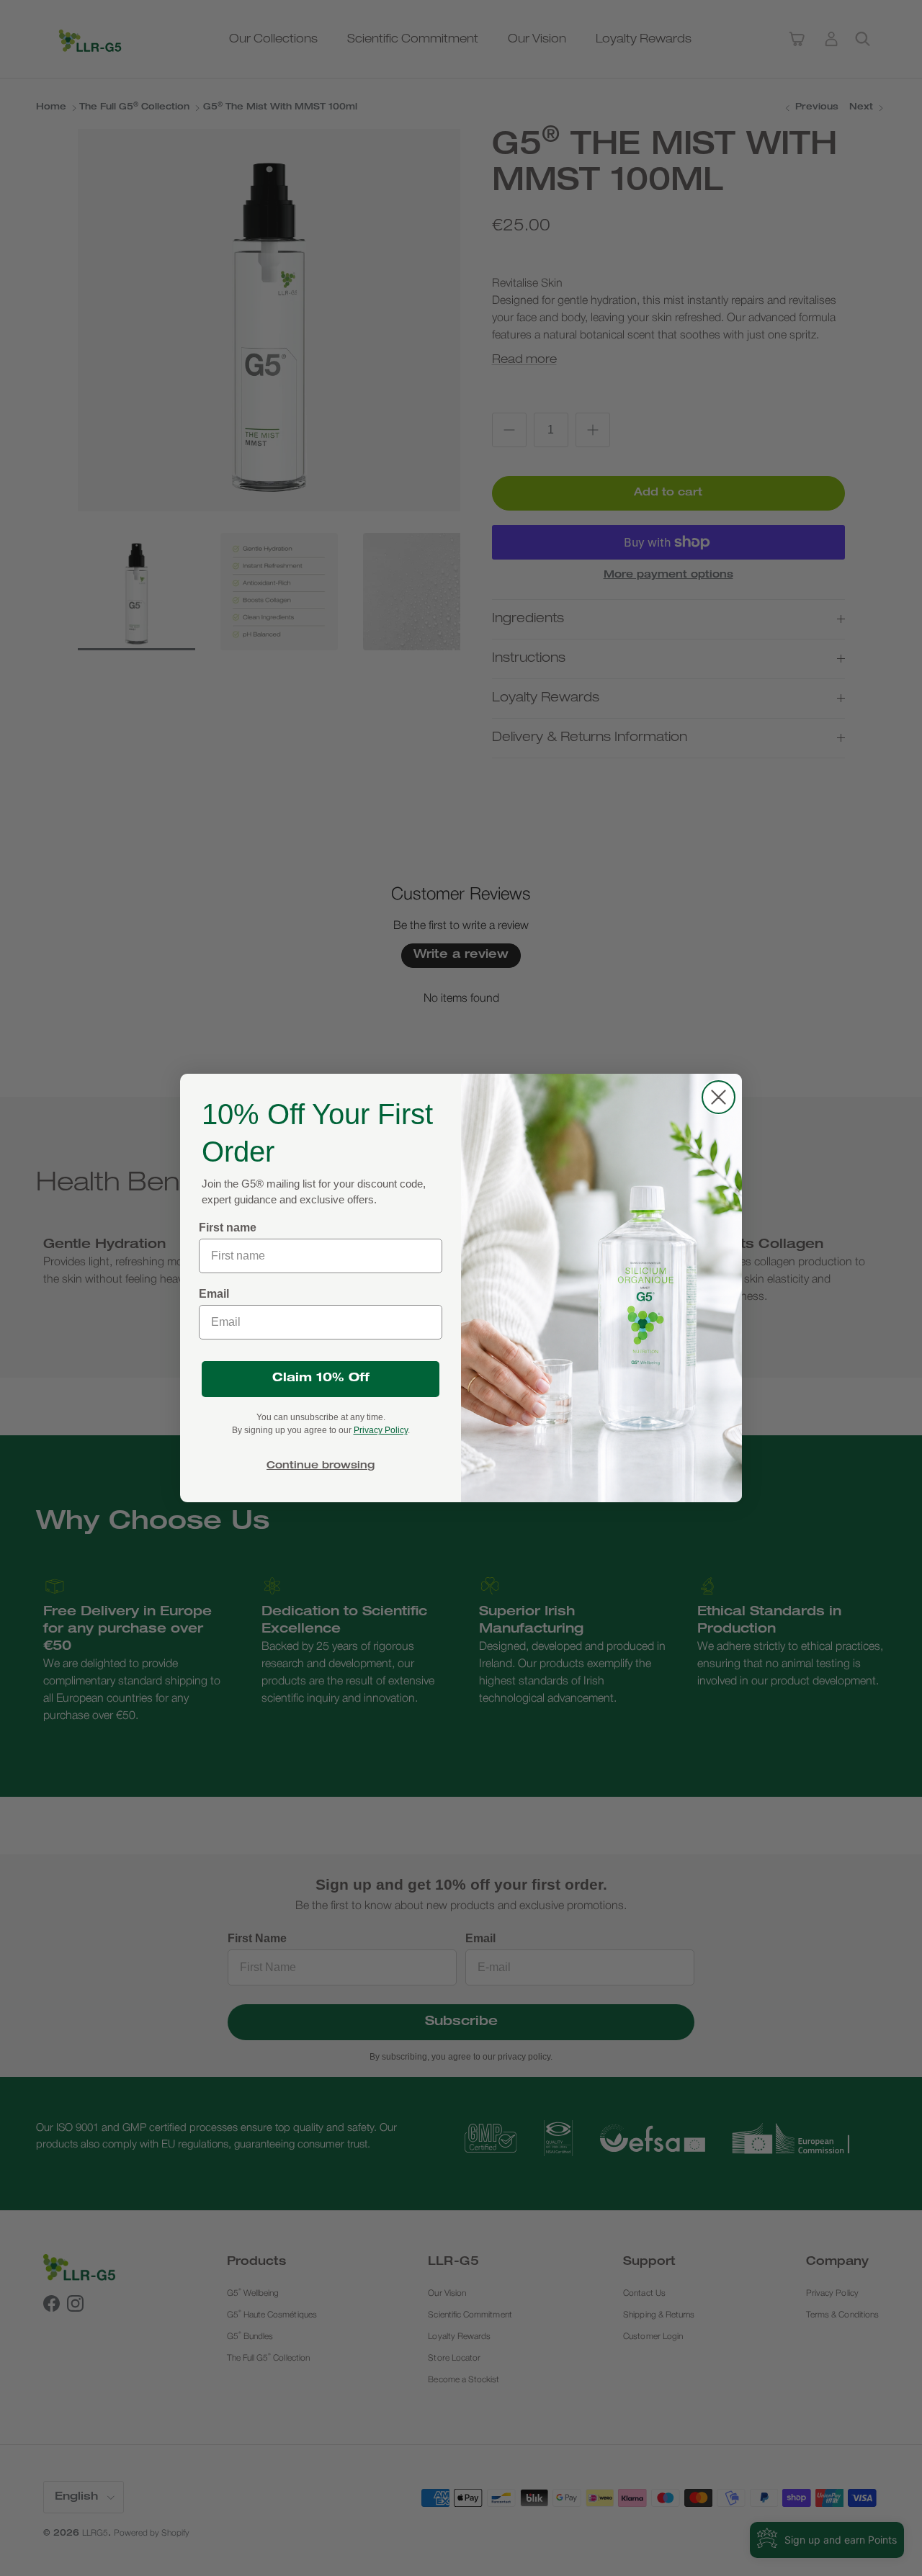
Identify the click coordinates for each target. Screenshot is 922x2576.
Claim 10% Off (321, 1379)
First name (228, 1228)
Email (214, 1294)
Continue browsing (321, 1466)
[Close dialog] (719, 1097)
